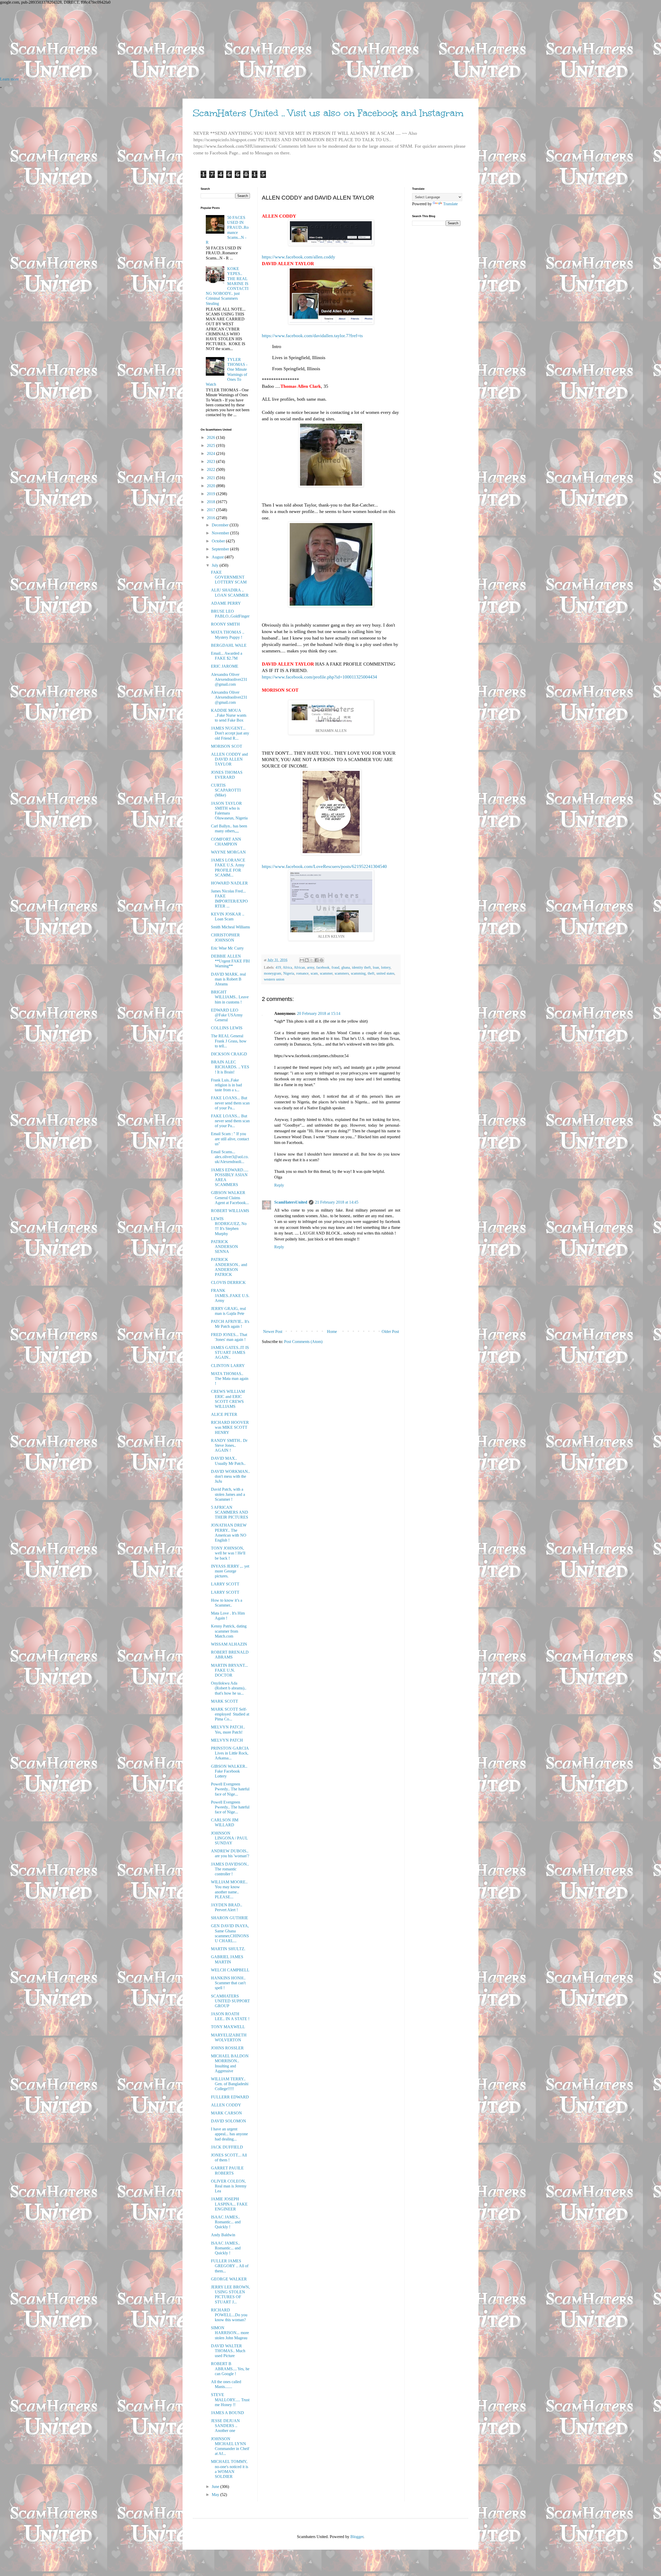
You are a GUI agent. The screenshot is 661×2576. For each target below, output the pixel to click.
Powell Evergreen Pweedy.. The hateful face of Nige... (230, 1789)
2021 (211, 478)
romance (302, 973)
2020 (211, 486)
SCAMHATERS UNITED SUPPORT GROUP (230, 2001)
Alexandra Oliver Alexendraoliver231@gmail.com (229, 679)
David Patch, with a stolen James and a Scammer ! (228, 1494)
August (218, 557)
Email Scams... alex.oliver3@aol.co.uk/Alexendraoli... (230, 1157)
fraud (335, 967)
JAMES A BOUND (227, 2413)
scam (314, 973)
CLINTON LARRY (228, 1366)
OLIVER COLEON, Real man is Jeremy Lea (229, 2186)
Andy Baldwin (223, 2235)
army (311, 967)
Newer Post (273, 1332)
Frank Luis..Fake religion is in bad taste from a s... (226, 1085)
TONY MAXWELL (228, 2027)
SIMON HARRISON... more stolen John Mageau (230, 2333)
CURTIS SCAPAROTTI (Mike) (226, 790)
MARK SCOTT (225, 1701)
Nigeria (289, 973)
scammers (342, 973)
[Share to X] (312, 960)
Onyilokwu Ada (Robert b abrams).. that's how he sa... (229, 1688)
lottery (386, 967)
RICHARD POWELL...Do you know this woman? (229, 2315)
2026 (211, 437)
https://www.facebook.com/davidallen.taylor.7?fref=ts (312, 336)
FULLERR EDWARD (230, 2097)
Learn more (9, 79)
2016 (211, 518)
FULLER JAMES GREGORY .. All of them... (230, 2266)
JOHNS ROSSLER (227, 2048)
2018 (211, 502)
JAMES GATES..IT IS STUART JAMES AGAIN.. (230, 1352)
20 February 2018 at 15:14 (319, 1013)
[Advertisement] (155, 41)
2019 (211, 494)
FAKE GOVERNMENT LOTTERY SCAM (229, 577)
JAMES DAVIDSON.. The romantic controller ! (230, 1869)
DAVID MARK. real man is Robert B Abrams (228, 979)
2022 (211, 469)
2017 (211, 510)
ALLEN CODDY (226, 2105)
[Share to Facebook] (317, 960)
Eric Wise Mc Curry (227, 948)
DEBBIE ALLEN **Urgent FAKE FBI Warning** (230, 961)
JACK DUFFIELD (227, 2147)
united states (385, 973)
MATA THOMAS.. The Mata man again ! (230, 1378)
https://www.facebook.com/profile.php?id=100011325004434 (319, 677)
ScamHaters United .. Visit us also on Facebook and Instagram (328, 113)
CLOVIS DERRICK (228, 1282)
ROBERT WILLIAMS (230, 1211)
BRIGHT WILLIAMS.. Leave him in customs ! (230, 997)
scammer (326, 973)
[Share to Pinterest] (321, 960)
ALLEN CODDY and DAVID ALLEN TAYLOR (229, 759)
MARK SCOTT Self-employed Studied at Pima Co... (230, 1714)
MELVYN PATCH (227, 1740)
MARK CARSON (226, 2113)
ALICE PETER (224, 1414)
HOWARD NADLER (229, 883)
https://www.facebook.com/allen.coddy (298, 257)
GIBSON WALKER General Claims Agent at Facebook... (230, 1198)
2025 (211, 445)
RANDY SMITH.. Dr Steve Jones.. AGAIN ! (229, 1445)
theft (371, 973)
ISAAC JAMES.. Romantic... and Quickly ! (226, 2222)
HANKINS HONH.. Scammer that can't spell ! (228, 1983)
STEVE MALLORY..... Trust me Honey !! (230, 2400)
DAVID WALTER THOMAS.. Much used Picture (228, 2351)
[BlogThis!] (307, 960)
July (216, 565)
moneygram (273, 973)
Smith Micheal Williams (230, 927)
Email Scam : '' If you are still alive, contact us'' (230, 1139)
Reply (279, 1185)
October (219, 541)
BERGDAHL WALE (229, 645)
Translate (450, 204)
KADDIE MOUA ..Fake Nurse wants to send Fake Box (229, 715)
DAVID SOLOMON (229, 2121)
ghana (346, 967)
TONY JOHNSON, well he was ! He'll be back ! (228, 1553)
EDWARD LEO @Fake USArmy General (227, 1015)
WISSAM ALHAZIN (229, 1644)
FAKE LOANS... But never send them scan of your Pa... (230, 1103)
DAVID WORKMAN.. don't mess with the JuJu (230, 1476)
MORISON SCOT (227, 746)
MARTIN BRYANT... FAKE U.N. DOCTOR (229, 1670)
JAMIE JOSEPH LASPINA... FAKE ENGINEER (229, 2204)
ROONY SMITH (225, 624)
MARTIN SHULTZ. (228, 1949)
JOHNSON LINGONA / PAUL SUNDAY (229, 1838)
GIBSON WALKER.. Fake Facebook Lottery (229, 1771)
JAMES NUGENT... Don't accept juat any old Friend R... (230, 733)
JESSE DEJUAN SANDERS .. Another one (225, 2426)
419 (278, 967)
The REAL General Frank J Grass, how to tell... (229, 1041)
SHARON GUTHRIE (230, 1918)
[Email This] (302, 960)
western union (274, 979)
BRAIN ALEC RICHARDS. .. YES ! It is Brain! (230, 1067)
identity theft (361, 967)
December (221, 525)
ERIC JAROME (225, 666)
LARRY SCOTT (225, 1584)
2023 (211, 461)
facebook (323, 967)
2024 (211, 453)
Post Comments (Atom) (303, 1342)
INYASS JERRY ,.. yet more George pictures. (230, 1571)
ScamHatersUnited (291, 1202)
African (299, 967)
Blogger (357, 2537)
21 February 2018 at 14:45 (337, 1202)
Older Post (390, 1332)
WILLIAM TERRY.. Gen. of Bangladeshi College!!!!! (230, 2084)
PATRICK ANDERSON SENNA (225, 1247)
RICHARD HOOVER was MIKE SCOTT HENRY (230, 1427)
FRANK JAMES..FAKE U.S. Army (230, 1295)
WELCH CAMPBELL (230, 1970)
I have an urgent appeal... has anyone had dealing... (229, 2134)
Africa (287, 967)
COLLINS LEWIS (227, 1028)
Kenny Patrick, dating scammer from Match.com (229, 1631)
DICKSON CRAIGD (229, 1054)
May (216, 2495)
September (221, 549)
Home (332, 1332)
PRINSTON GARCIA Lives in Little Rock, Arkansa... (230, 1753)
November (221, 533)
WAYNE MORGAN (228, 852)
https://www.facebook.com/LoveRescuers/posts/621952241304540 (324, 866)
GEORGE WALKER (229, 2279)
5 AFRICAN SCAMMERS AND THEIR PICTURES (230, 1512)
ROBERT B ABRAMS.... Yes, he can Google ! (230, 2369)
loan (376, 967)
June (216, 2487)
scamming (358, 973)
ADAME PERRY (226, 603)
